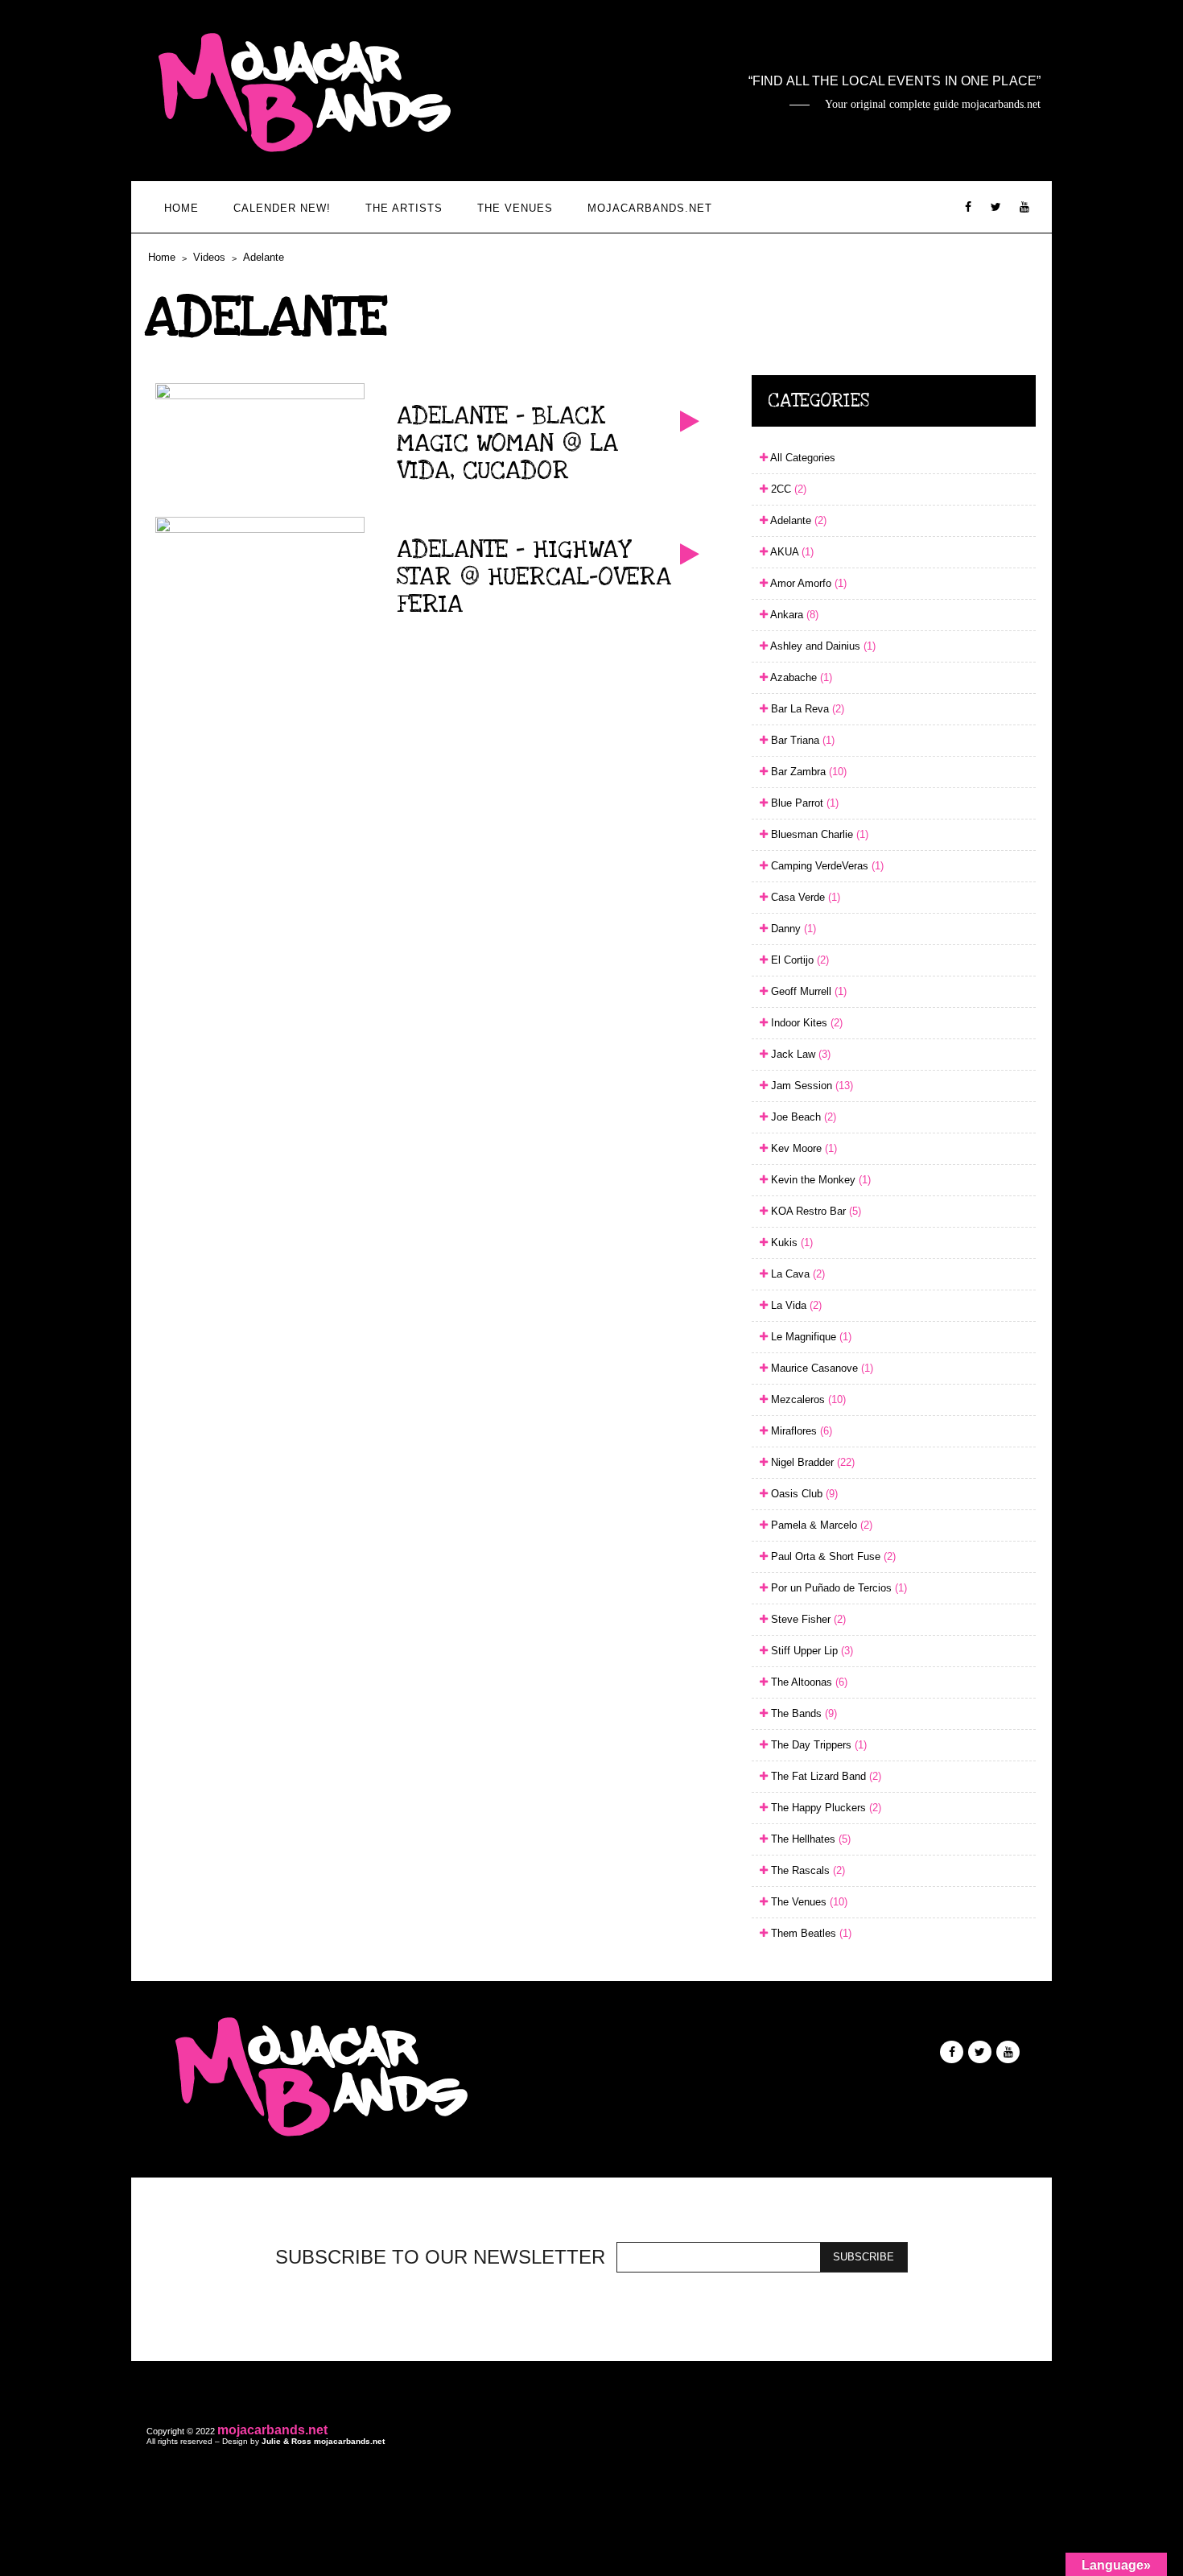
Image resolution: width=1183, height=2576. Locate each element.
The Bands (802, 1713)
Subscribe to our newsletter (440, 2257)
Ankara (793, 615)
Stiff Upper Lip (810, 1651)
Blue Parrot (803, 803)
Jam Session (810, 1086)
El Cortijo (798, 960)
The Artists (404, 208)
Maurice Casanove (820, 1368)
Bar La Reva (806, 709)
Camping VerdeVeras (826, 866)
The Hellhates (809, 1839)
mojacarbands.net (650, 208)
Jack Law (799, 1054)
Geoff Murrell (807, 991)
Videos (209, 257)
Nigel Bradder (811, 1462)
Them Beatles (810, 1933)
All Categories (802, 458)
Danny (792, 929)
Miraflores (800, 1431)
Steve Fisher (807, 1619)
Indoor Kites (805, 1023)
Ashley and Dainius (822, 646)
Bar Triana (801, 740)
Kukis (790, 1243)
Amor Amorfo (807, 583)
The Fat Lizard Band (824, 1776)
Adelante (264, 257)
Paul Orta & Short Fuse (832, 1556)
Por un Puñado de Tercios (837, 1588)
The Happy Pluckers (824, 1808)
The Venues (515, 208)
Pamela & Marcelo (820, 1525)
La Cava (796, 1274)
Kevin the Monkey (819, 1180)
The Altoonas (808, 1682)
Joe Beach (802, 1117)
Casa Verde (804, 897)
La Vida (795, 1305)
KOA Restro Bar (814, 1211)
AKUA (791, 552)
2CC (787, 489)
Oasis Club (803, 1494)
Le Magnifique (810, 1337)
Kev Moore (802, 1148)
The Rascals (806, 1870)
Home (181, 208)
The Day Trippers (817, 1745)
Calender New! (282, 208)
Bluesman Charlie (818, 834)
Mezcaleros (807, 1399)
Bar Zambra (807, 772)
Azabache (800, 677)
